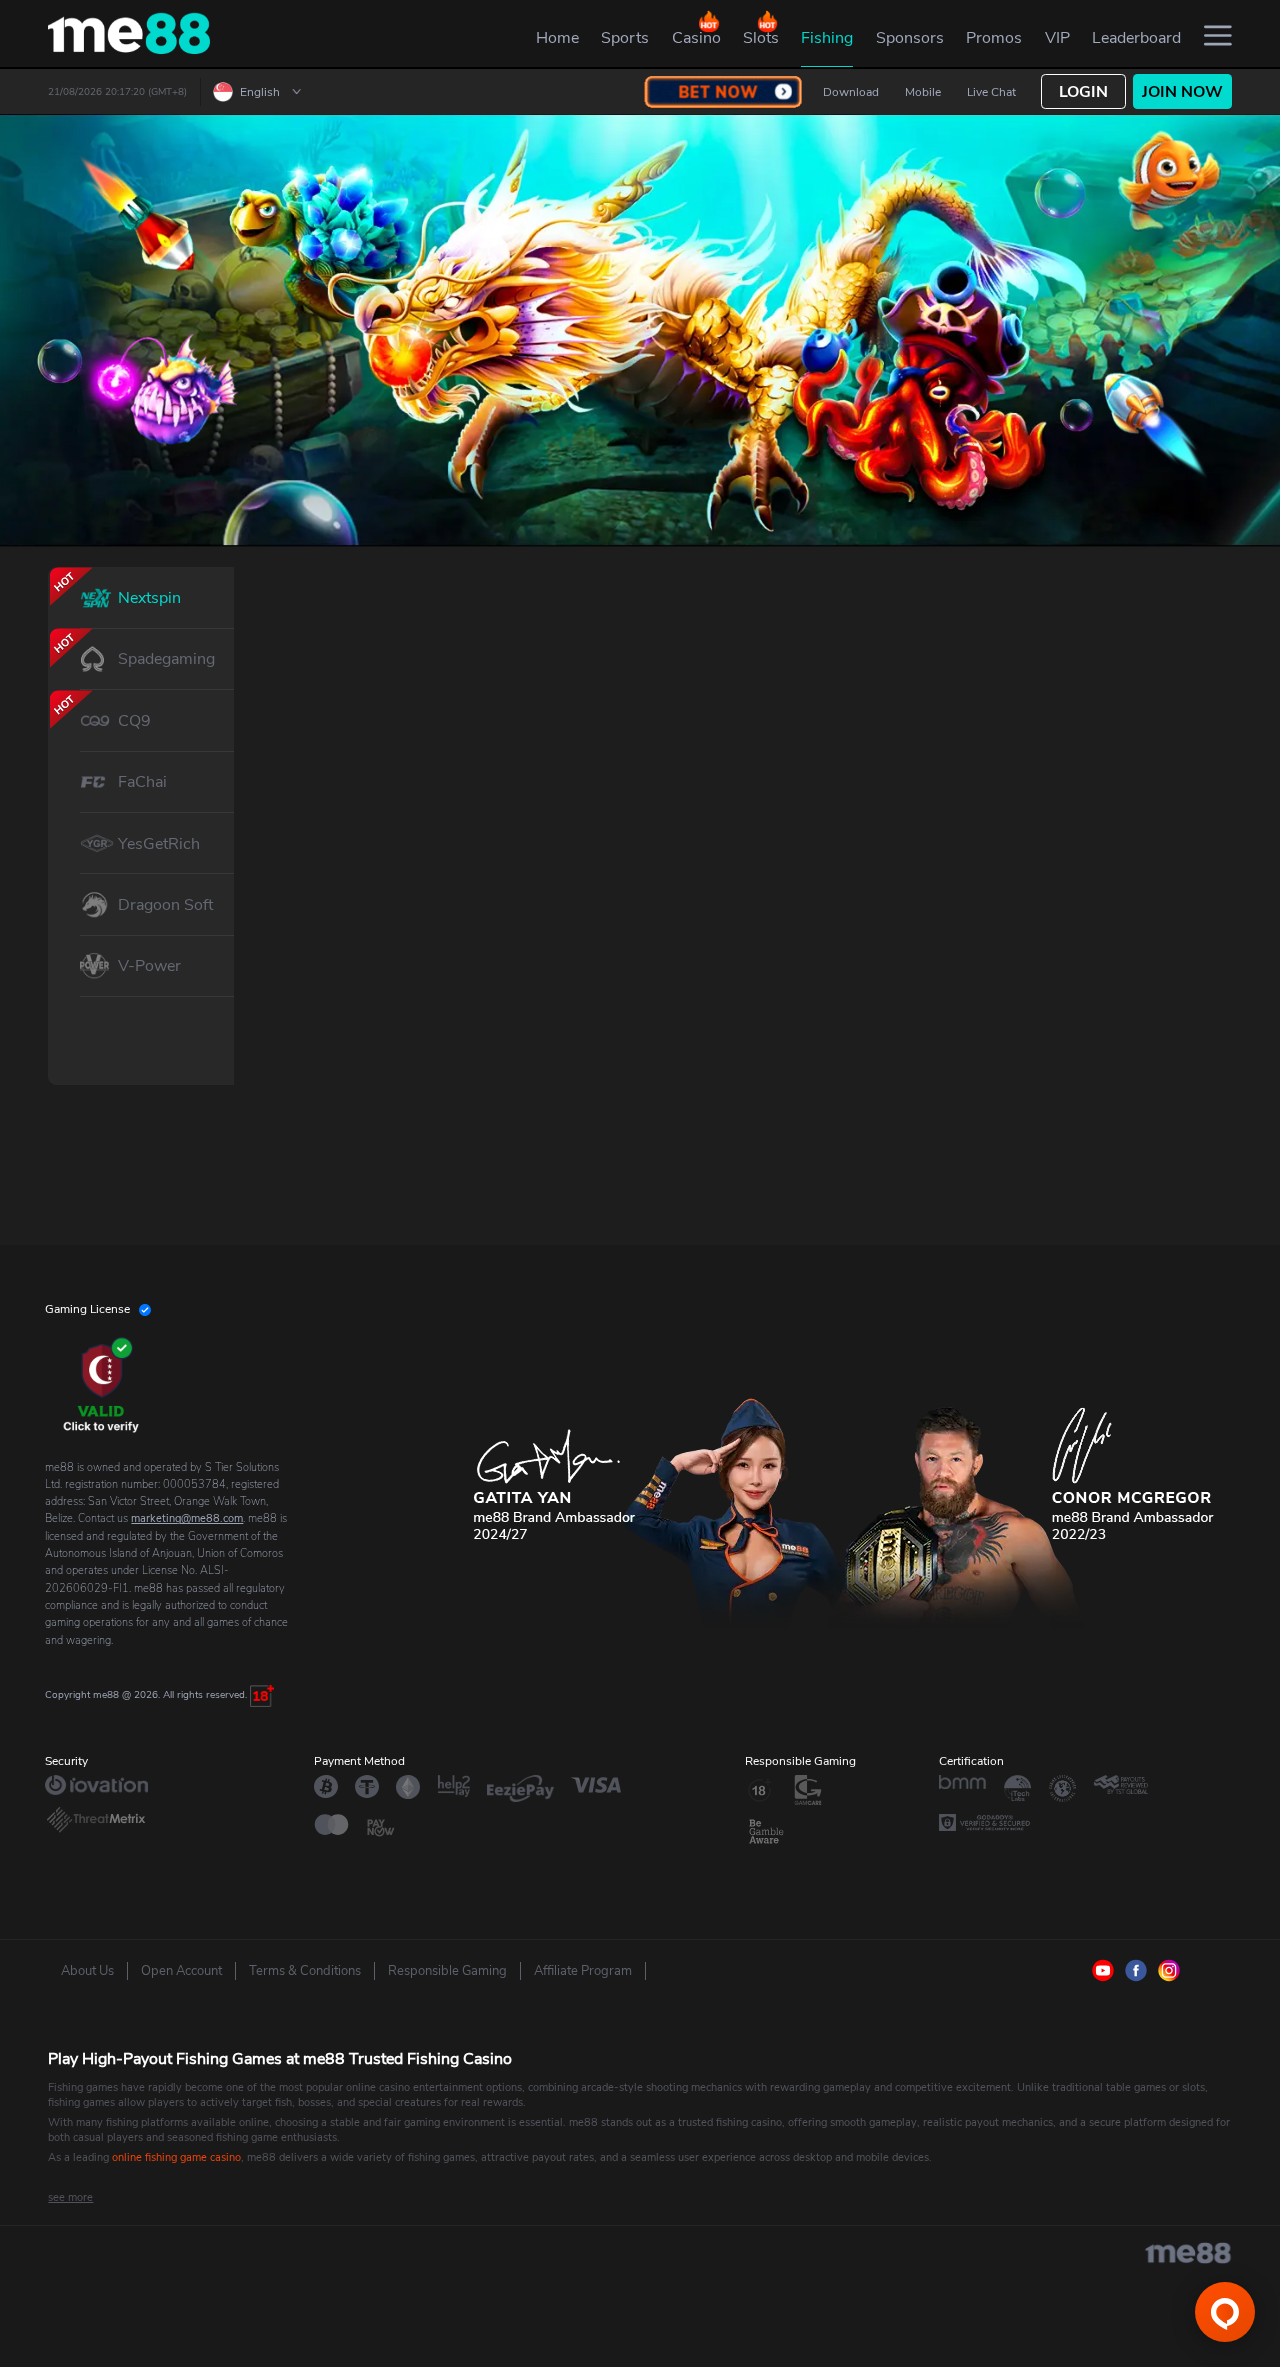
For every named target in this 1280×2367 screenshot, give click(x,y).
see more (70, 2197)
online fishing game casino (176, 2157)
